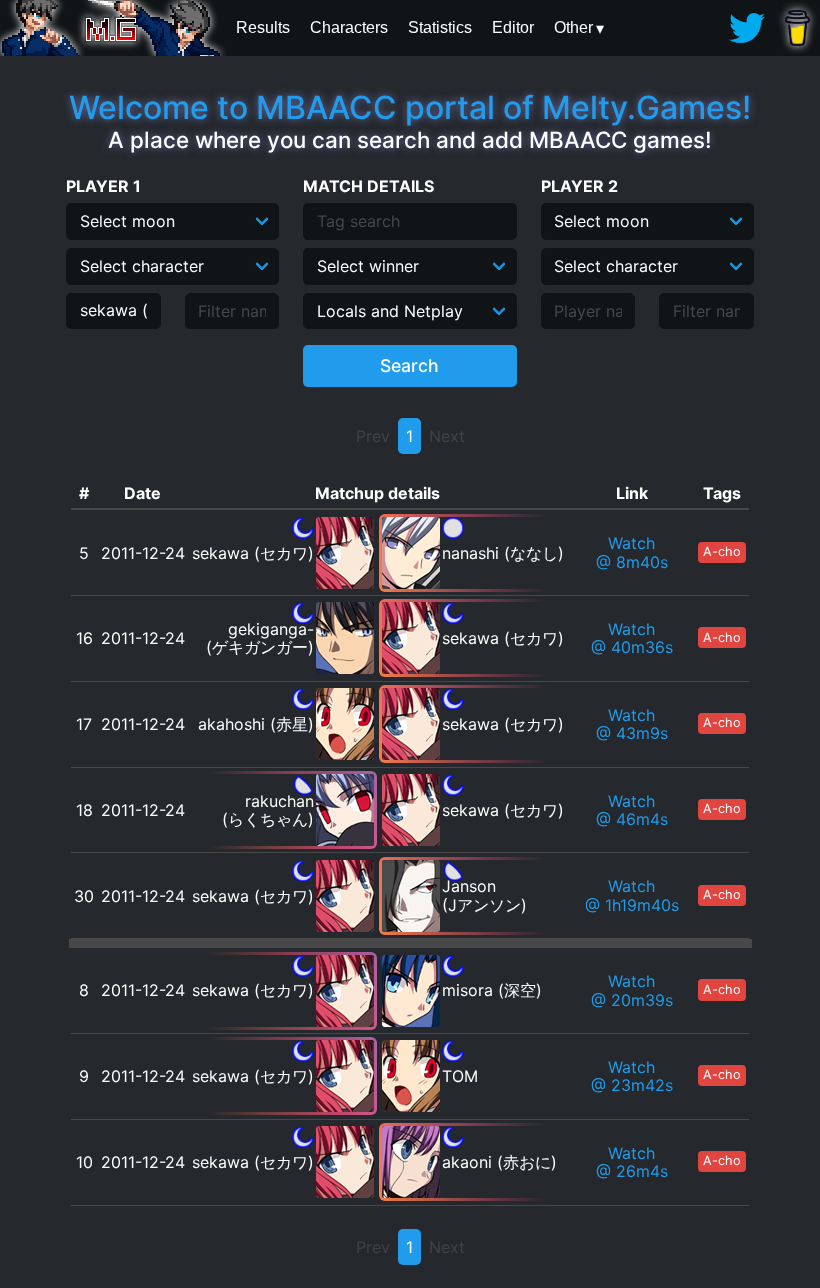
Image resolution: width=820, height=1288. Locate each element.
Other (573, 27)
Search (409, 365)
